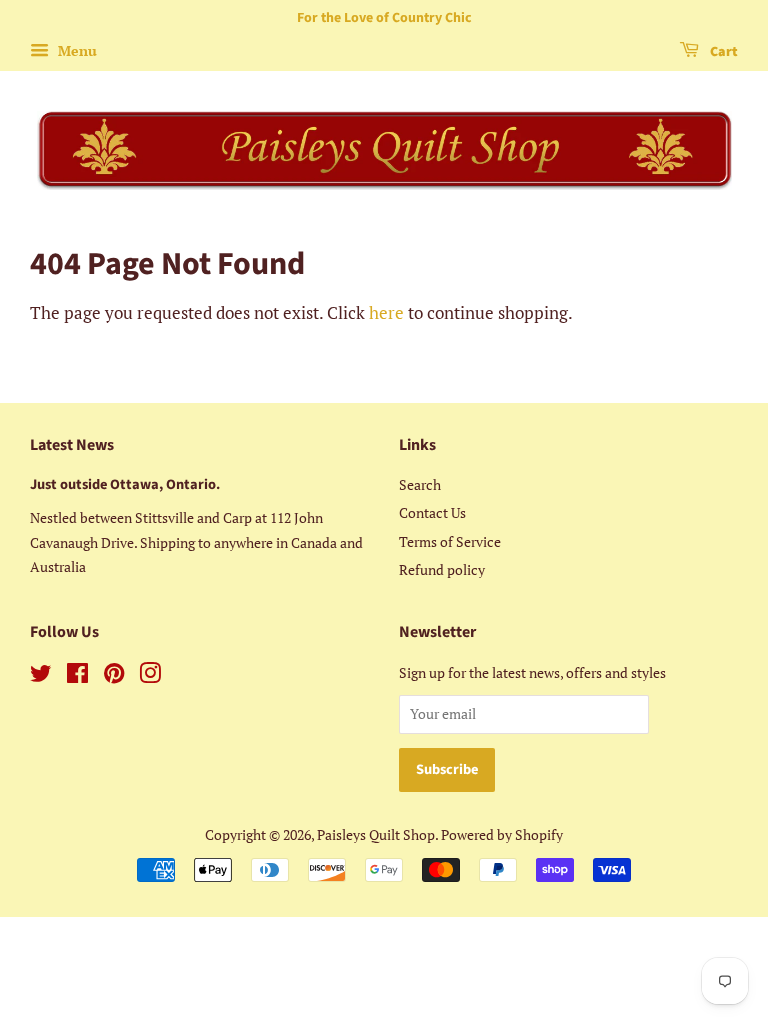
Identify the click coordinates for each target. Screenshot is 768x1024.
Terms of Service (450, 541)
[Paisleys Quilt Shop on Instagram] (150, 676)
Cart (722, 52)
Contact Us (432, 512)
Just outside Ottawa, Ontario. (125, 484)
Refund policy (442, 569)
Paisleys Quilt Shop (376, 834)
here (386, 312)
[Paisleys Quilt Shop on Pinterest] (114, 676)
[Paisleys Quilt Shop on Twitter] (41, 676)
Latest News (72, 445)
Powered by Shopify (502, 834)
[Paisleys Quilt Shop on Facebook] (77, 676)
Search (420, 484)
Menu (75, 50)
